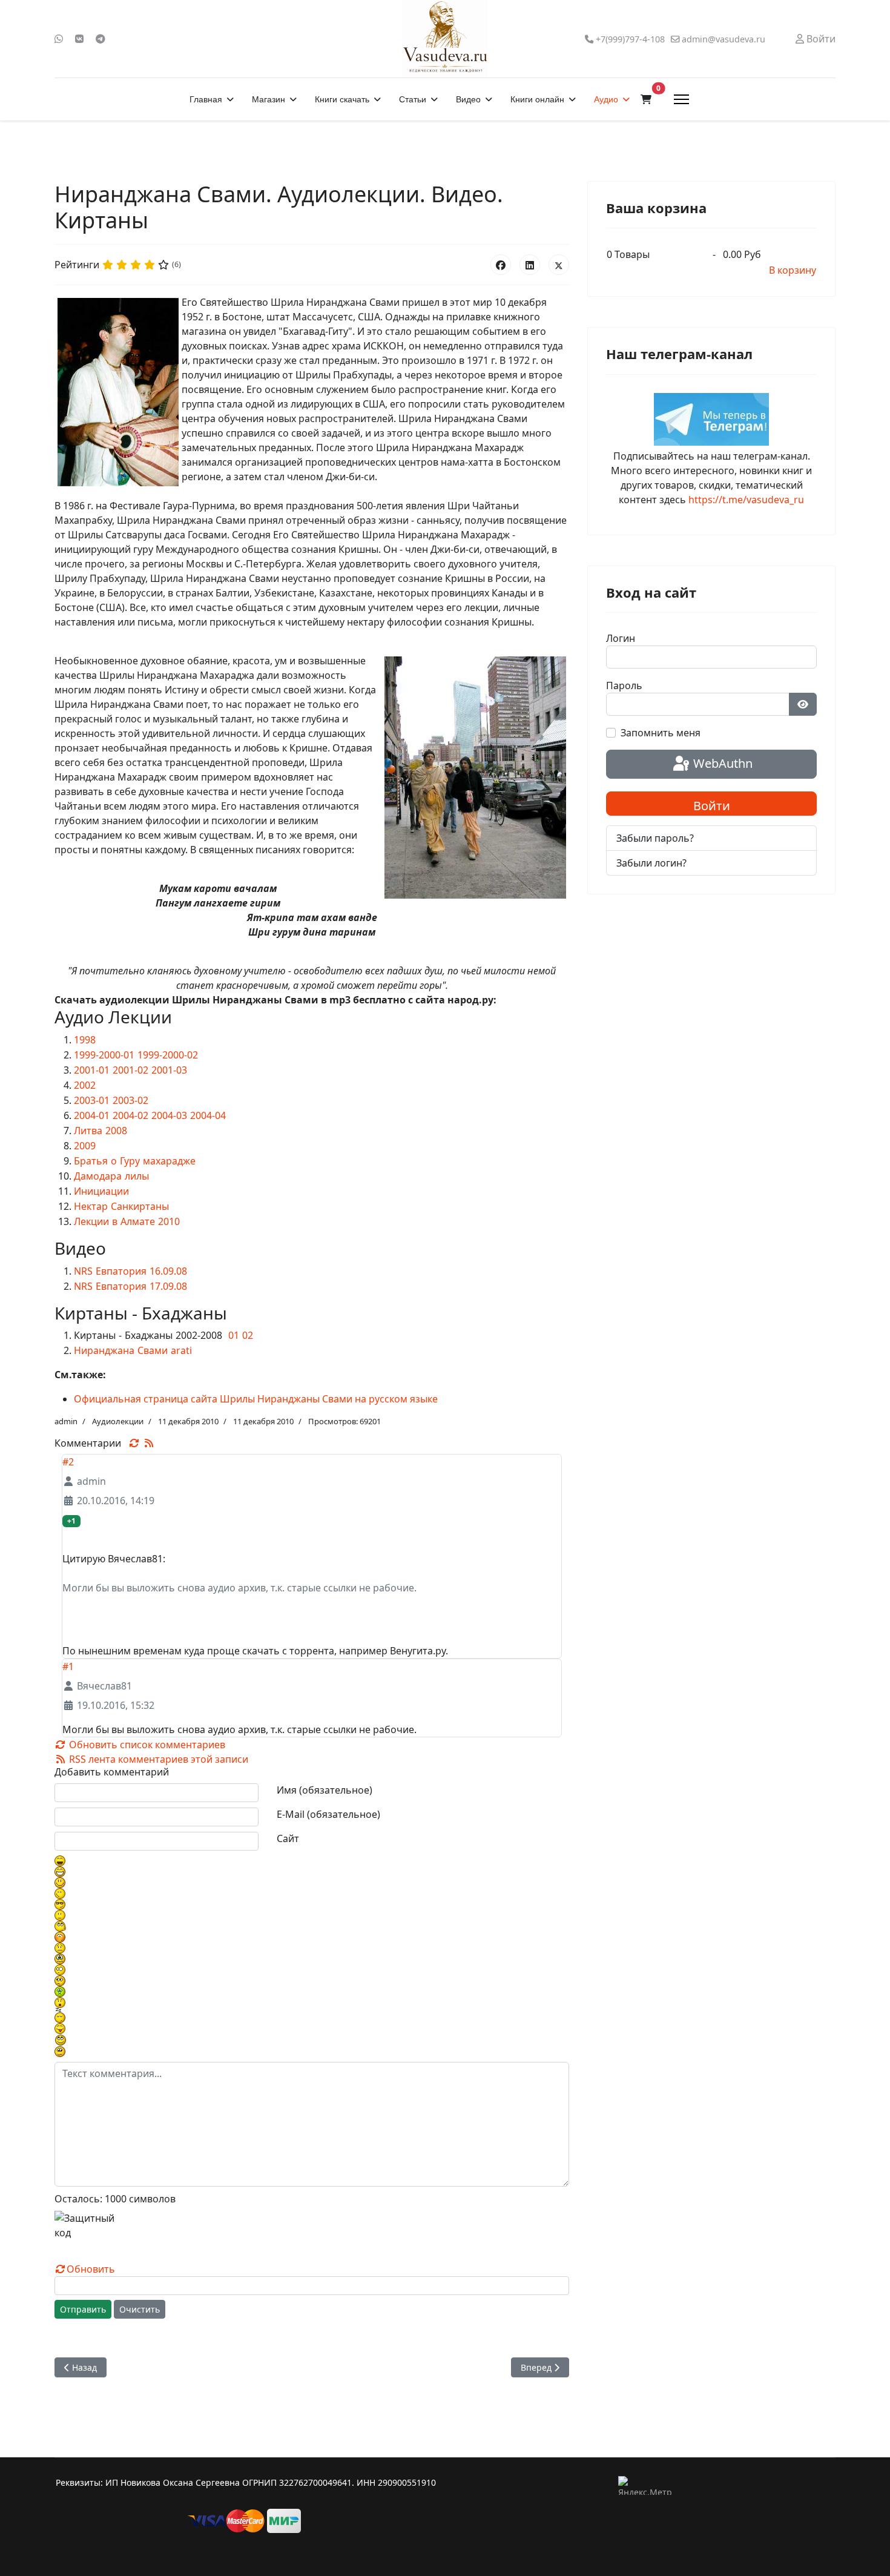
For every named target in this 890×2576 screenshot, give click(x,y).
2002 (85, 1085)
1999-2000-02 (168, 1055)
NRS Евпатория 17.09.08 (130, 1286)
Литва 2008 (101, 1131)
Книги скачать (342, 99)
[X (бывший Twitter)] (559, 265)
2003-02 (130, 1100)
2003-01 (92, 1100)
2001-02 (130, 1070)
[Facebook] (501, 265)
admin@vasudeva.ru (724, 39)
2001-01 (92, 1070)
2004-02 (130, 1115)
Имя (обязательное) (325, 1790)
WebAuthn (721, 763)
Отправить (83, 2309)
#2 (68, 1462)
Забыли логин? (651, 863)
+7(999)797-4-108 (630, 39)
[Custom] (101, 39)
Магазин (269, 99)
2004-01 (92, 1115)
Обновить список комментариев (146, 1745)
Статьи (413, 99)
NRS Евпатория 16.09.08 (130, 1271)
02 (248, 1335)
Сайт (288, 1838)
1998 (85, 1040)
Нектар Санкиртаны (121, 1206)
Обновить (91, 2269)
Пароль (624, 685)
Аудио (606, 99)
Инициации (101, 1191)
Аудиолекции (118, 1421)
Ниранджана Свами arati (133, 1350)
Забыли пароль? (655, 838)
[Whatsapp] (59, 39)
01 (234, 1335)
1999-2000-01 (104, 1055)
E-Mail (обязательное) (328, 1814)
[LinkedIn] (530, 265)
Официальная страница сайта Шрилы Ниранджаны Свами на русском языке (256, 1399)
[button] (646, 99)
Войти (712, 806)
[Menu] (681, 99)
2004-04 (208, 1115)
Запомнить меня (661, 733)
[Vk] (79, 39)
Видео (468, 99)
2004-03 (169, 1115)
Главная (206, 99)
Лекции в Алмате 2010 (127, 1221)
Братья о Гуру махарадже (135, 1161)
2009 (85, 1146)
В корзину (793, 270)
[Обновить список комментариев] (136, 1443)
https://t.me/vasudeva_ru (746, 500)
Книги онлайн (537, 99)
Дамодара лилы (111, 1176)
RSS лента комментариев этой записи (157, 1759)
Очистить (140, 2309)
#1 (68, 1666)
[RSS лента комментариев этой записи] (149, 1443)
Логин (621, 638)
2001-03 (169, 1070)
